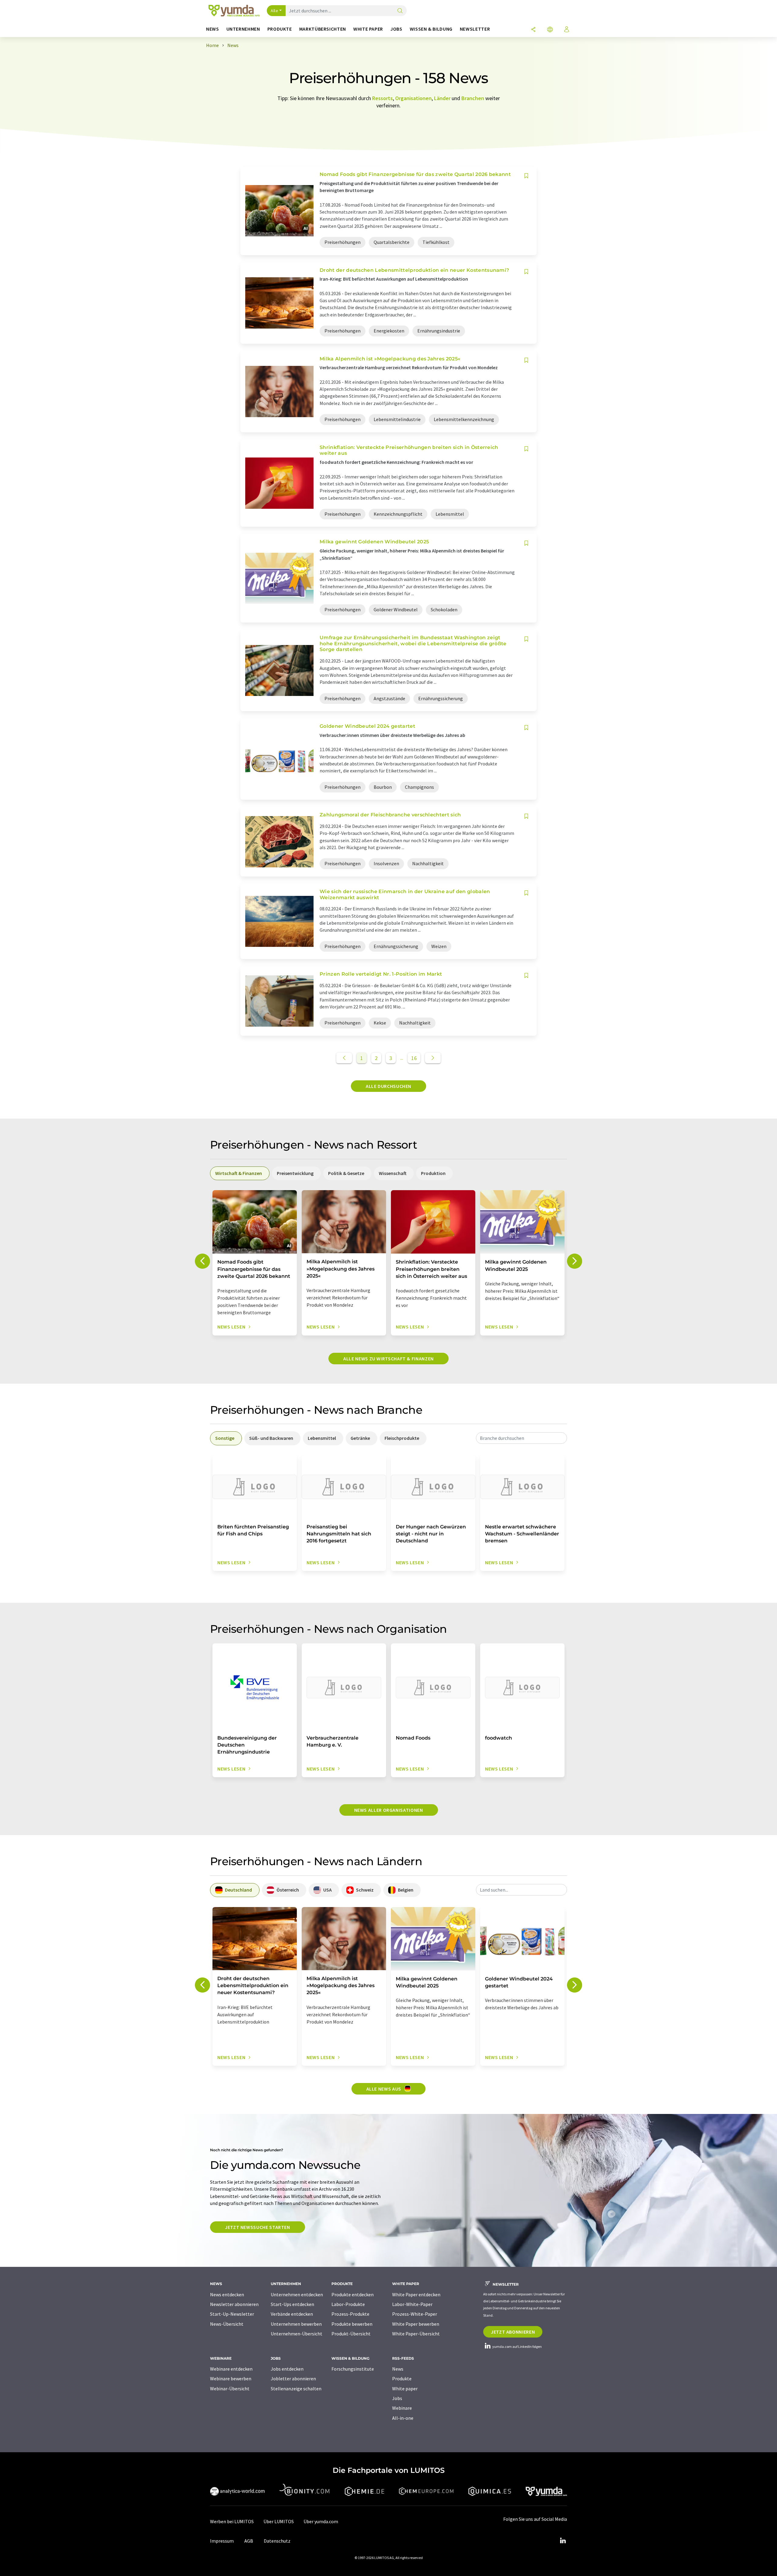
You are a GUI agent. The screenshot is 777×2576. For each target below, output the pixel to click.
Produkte (402, 2378)
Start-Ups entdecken (292, 2304)
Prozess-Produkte (350, 2314)
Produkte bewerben (352, 2324)
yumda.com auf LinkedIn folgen (517, 2346)
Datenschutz (277, 2541)
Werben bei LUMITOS (232, 2521)
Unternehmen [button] (243, 29)
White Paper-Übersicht (416, 2334)
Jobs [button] (396, 29)
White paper (405, 2389)
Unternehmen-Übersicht (297, 2334)
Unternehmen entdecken (297, 2294)
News (398, 2369)
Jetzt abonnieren (513, 2332)
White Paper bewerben (416, 2324)
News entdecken (227, 2294)
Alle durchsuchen (388, 1086)
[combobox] (521, 1438)
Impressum (222, 2541)
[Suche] (400, 11)
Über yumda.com (321, 2521)
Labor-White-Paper (412, 2304)
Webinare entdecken (231, 2369)
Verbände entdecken (292, 2314)
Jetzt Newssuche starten (258, 2227)
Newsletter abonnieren (234, 2304)
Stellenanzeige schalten (296, 2389)
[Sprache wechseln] (550, 30)
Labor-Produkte (348, 2304)
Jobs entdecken (287, 2369)
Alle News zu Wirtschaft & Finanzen (388, 1359)
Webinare (402, 2408)
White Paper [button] (368, 29)
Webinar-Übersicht (230, 2389)
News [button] (213, 29)
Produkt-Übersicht (351, 2334)
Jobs (397, 2398)
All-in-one (403, 2418)
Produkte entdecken (353, 2294)
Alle (274, 11)
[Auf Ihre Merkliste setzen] (526, 176)
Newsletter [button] (475, 29)
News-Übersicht (227, 2324)
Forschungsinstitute (353, 2369)
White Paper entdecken (416, 2294)
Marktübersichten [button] (323, 29)
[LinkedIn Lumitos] (563, 2541)
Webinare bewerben (231, 2378)
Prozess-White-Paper (415, 2314)
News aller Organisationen (389, 1810)
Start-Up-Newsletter (232, 2314)
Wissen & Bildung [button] (431, 29)
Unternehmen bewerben (296, 2324)
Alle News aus (384, 2089)
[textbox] (521, 1438)
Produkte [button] (280, 29)
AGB (249, 2541)
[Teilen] (533, 30)
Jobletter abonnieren (293, 2378)
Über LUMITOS (279, 2521)
